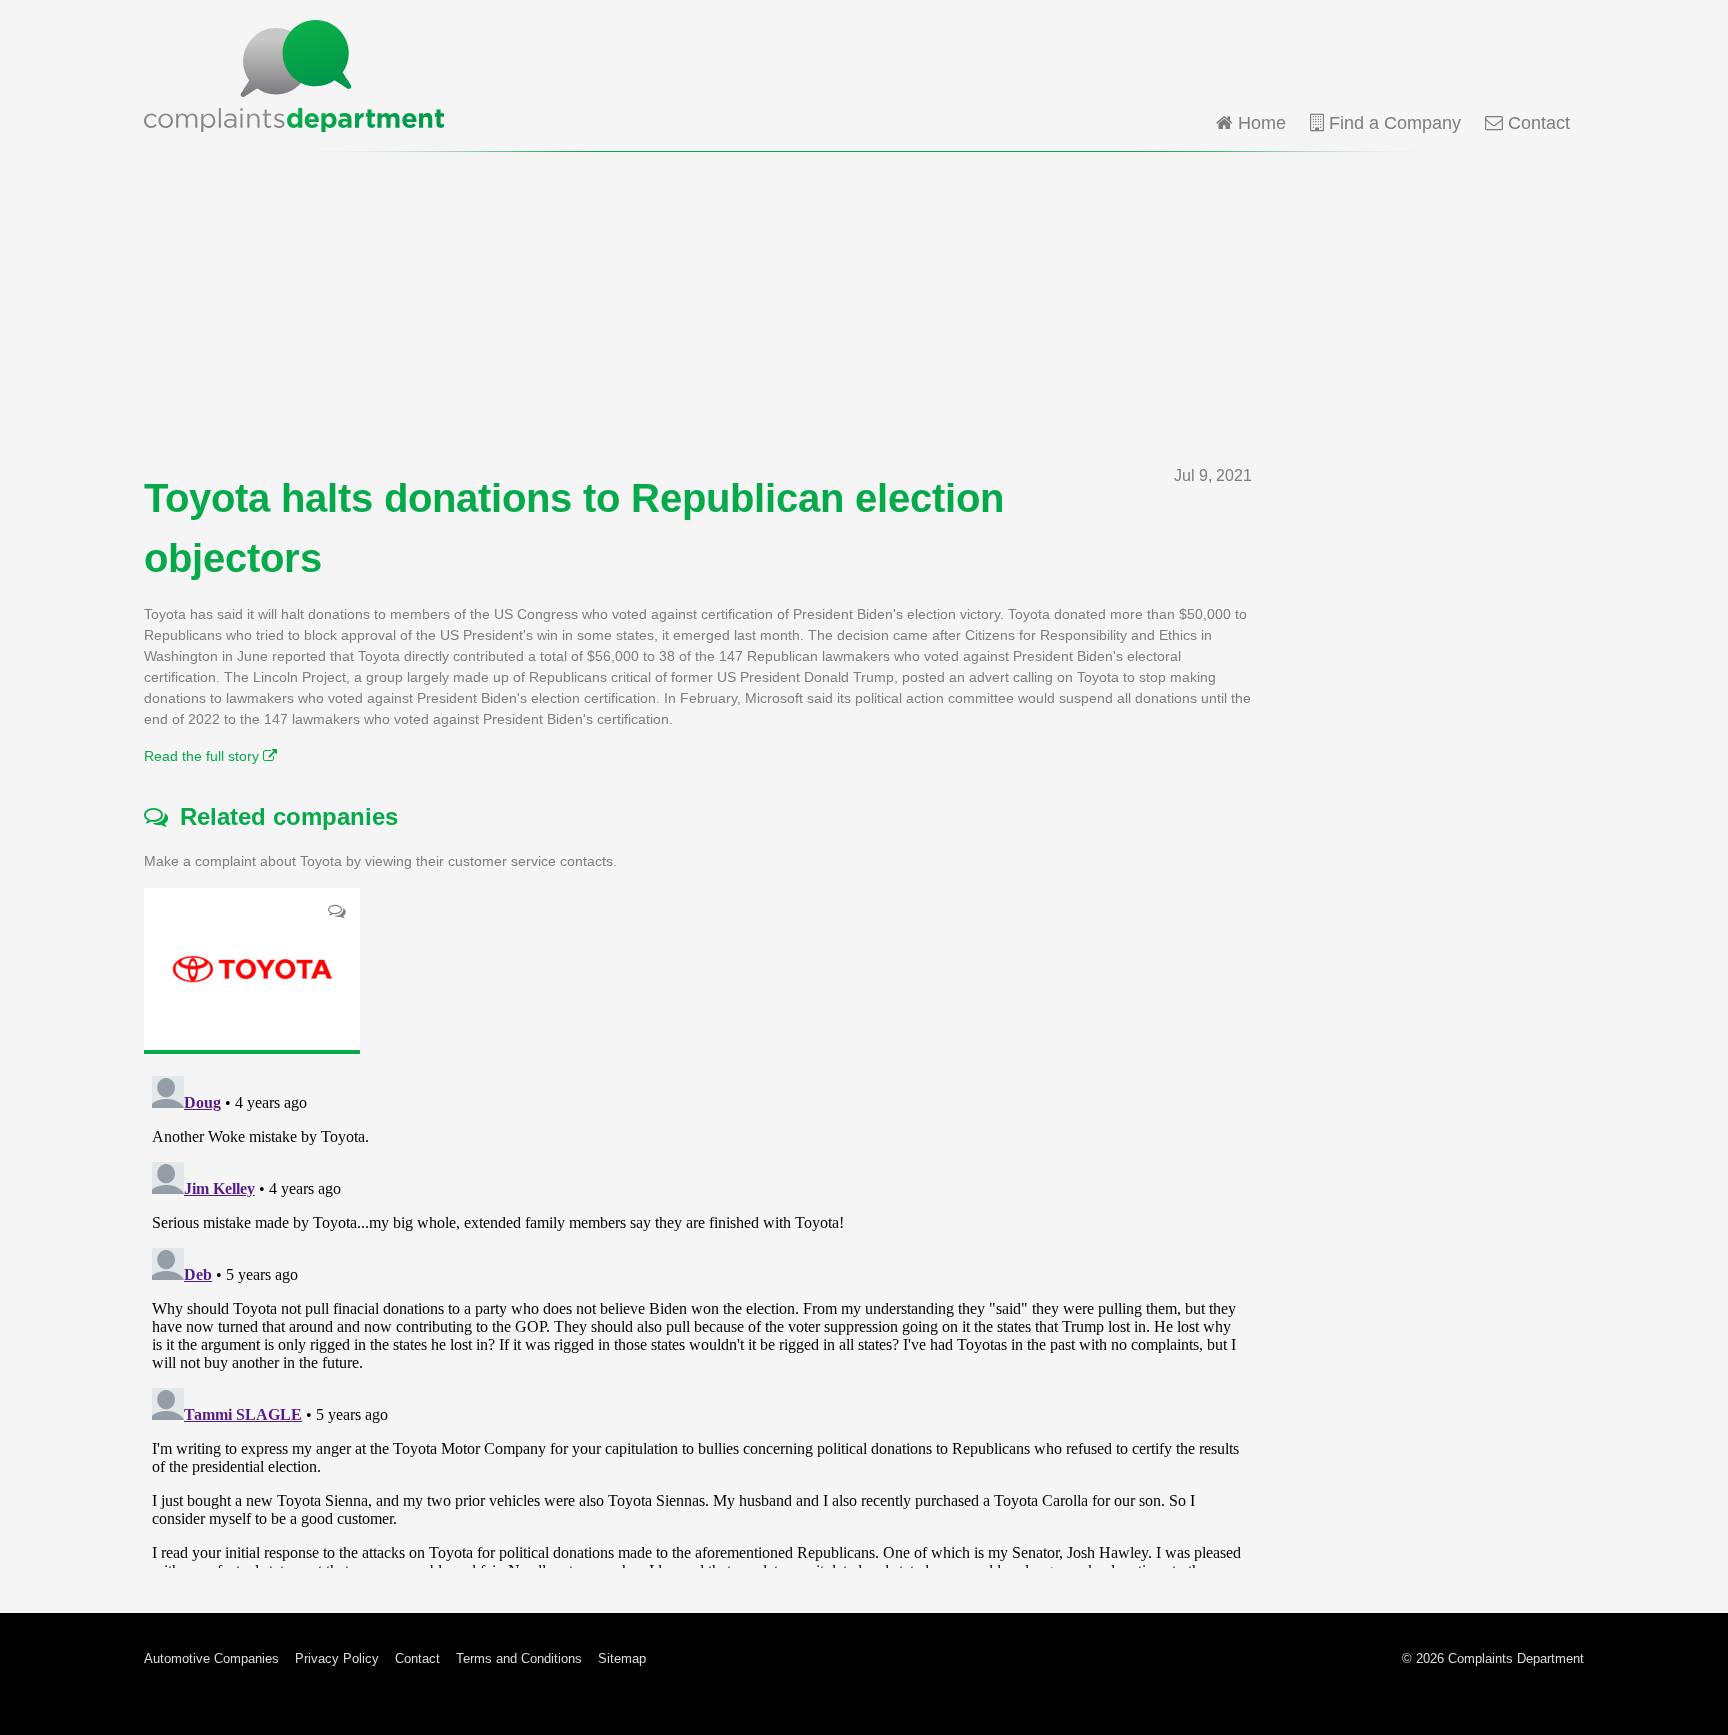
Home (1259, 123)
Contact (1536, 123)
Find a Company (1392, 123)
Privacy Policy (337, 1658)
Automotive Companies (211, 1658)
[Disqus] (698, 1318)
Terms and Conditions (519, 1658)
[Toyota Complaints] (252, 969)
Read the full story (203, 756)
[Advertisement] (864, 308)
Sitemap (622, 1658)
